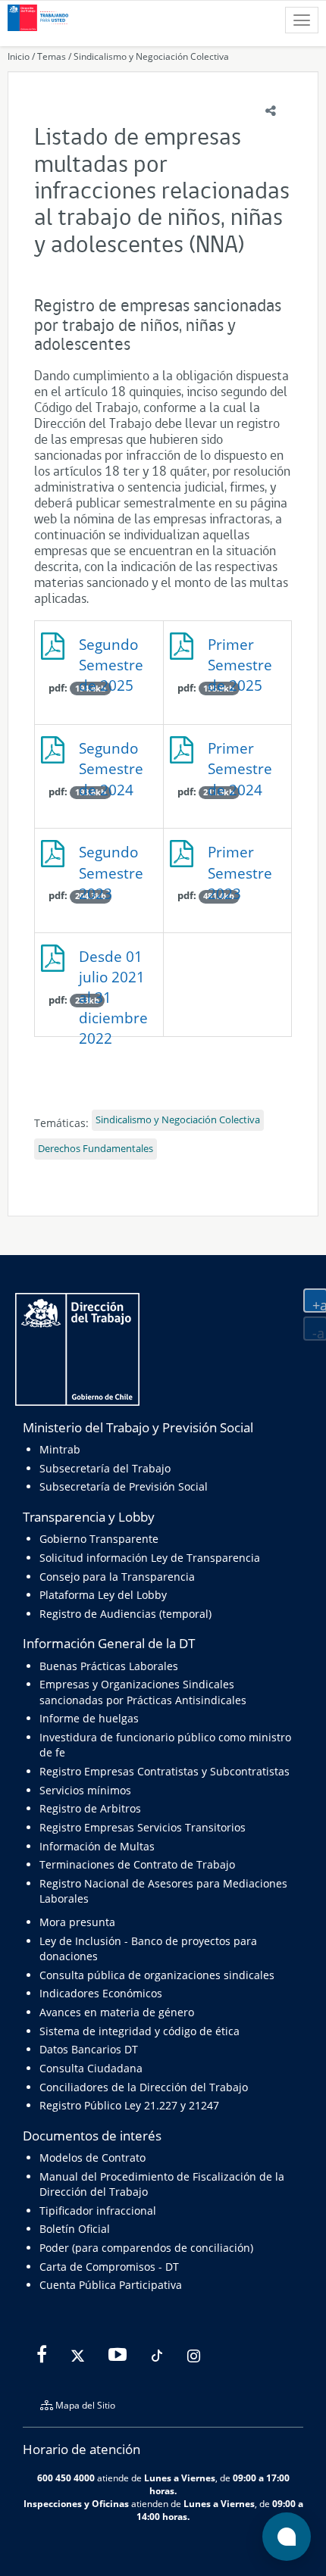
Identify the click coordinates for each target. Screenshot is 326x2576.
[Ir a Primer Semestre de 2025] (228, 652)
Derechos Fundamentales (96, 1149)
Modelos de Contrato (92, 2158)
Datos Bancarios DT (89, 2049)
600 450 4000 (66, 2478)
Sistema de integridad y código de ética (139, 2031)
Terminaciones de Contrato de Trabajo (137, 1864)
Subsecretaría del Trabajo (105, 1468)
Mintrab (60, 1449)
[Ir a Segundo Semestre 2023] (99, 859)
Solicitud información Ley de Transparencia (150, 1558)
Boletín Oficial (75, 2229)
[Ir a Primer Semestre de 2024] (228, 756)
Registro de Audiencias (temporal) (125, 1614)
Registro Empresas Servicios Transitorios (143, 1827)
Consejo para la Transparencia (117, 1577)
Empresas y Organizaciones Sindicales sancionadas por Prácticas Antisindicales (143, 1692)
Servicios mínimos (85, 1790)
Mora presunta (77, 1922)
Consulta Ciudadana (91, 2068)
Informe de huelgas (89, 1718)
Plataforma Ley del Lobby (103, 1595)
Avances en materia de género (117, 2012)
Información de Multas (97, 1846)
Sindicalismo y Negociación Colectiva (151, 56)
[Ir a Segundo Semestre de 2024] (99, 756)
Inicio (19, 56)
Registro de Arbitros (90, 1808)
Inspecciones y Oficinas (76, 2503)
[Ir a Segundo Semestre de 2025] (99, 652)
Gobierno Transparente (99, 1539)
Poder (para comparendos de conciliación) (146, 2248)
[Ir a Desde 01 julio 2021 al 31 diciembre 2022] (99, 964)
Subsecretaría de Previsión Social (124, 1486)
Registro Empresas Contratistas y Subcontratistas (165, 1771)
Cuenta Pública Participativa (111, 2285)
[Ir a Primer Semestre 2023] (228, 859)
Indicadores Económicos (101, 1993)
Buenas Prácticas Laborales (109, 1666)
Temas (52, 56)
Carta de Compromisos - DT (109, 2267)
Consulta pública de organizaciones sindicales (157, 1975)
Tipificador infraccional (98, 2211)
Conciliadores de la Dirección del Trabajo (144, 2087)
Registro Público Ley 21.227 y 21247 (129, 2105)
